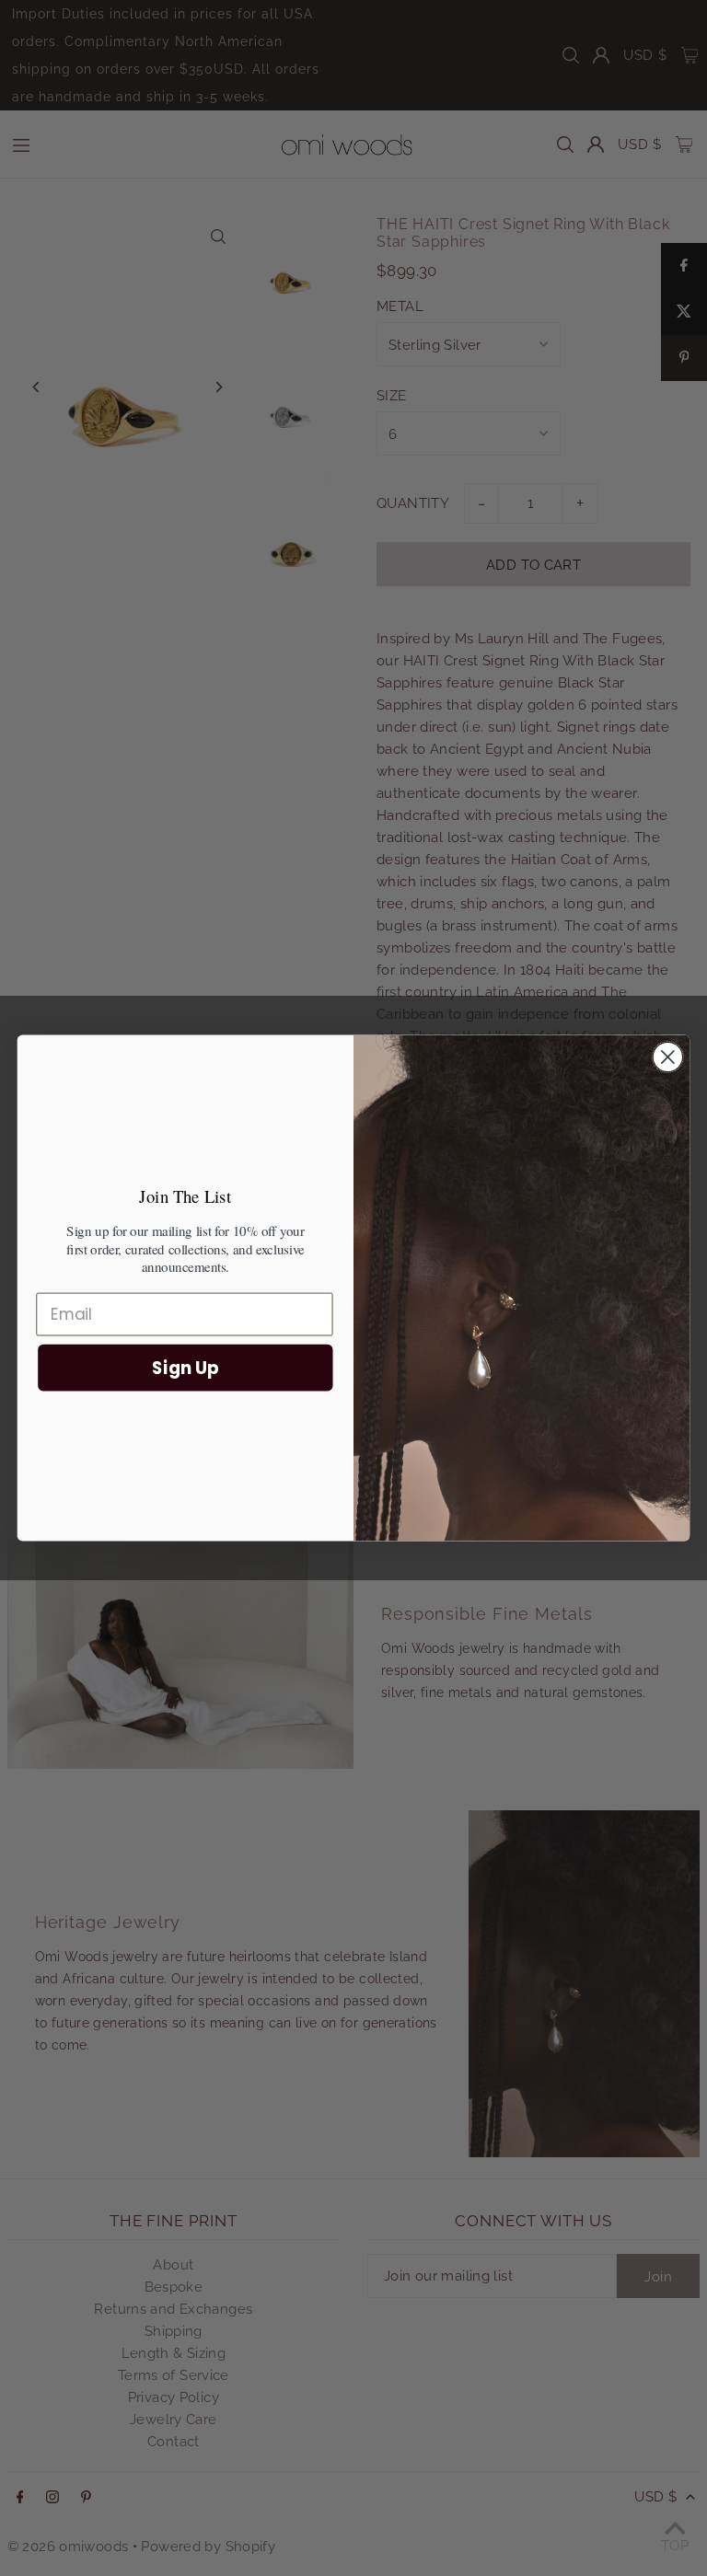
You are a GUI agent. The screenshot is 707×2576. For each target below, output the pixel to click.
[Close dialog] (668, 1057)
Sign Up (185, 1368)
